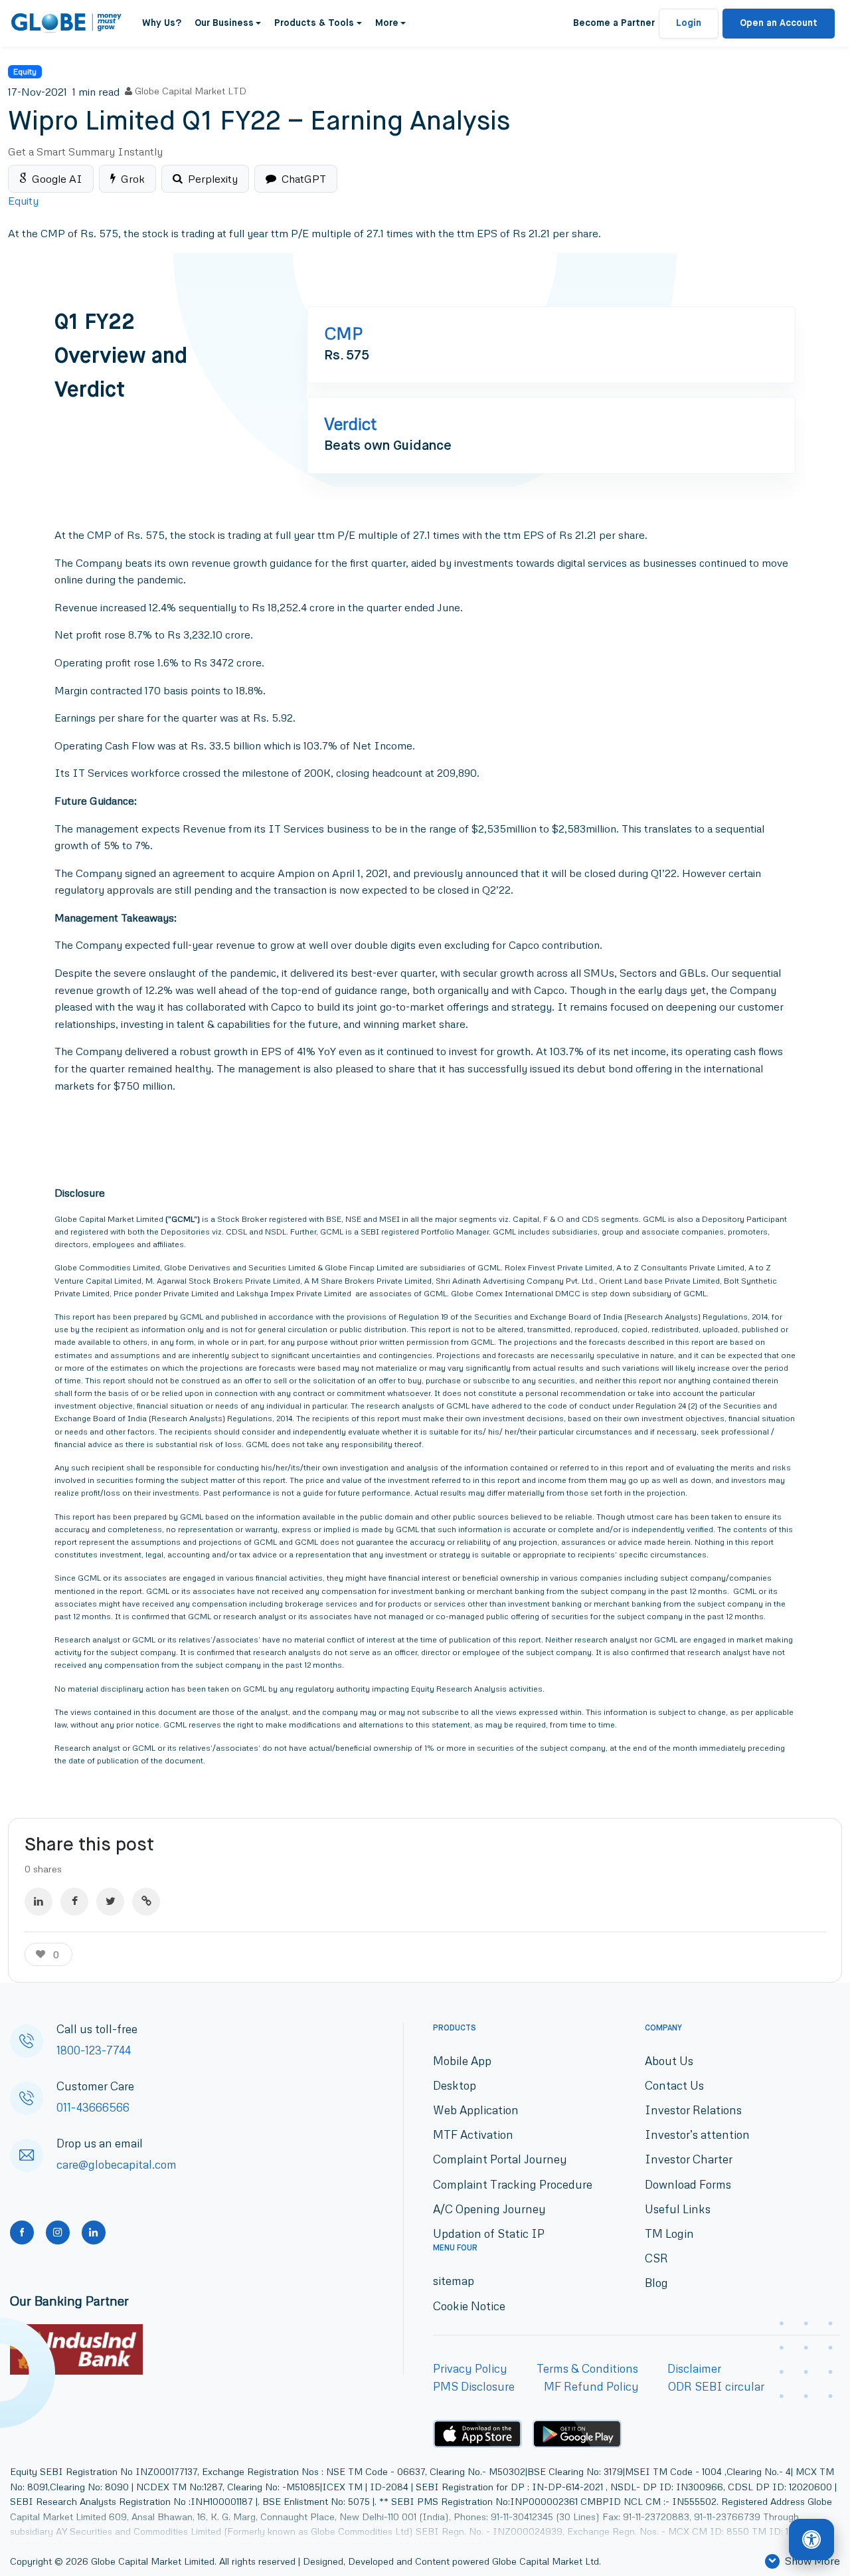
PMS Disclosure (474, 2386)
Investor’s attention (697, 2134)
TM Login (669, 2233)
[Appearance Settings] (811, 2540)
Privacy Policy (470, 2368)
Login (689, 23)
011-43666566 (93, 2107)
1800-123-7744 (94, 2050)
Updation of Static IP (489, 2233)
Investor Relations (693, 2110)
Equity (25, 71)
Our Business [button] (224, 23)
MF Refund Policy (591, 2386)
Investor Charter (689, 2159)
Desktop (455, 2085)
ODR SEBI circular (716, 2386)
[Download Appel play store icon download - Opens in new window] (477, 2434)
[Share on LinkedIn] (39, 1902)
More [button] (387, 23)
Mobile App (462, 2061)
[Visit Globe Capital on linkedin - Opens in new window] (94, 2232)
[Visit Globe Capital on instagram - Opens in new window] (58, 2232)
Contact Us (674, 2085)
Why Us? (162, 23)
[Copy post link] (146, 1902)
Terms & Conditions (587, 2368)
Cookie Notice (469, 2306)
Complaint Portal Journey (500, 2159)
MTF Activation (473, 2134)
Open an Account (779, 23)
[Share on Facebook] (74, 1902)
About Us (669, 2061)
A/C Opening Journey (489, 2209)
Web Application (476, 2110)
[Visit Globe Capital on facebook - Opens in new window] (22, 2232)
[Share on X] (110, 1902)
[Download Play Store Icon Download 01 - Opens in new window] (577, 2434)
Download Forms (688, 2184)
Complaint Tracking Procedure (513, 2184)
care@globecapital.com (117, 2164)
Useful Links (678, 2209)
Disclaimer (694, 2368)
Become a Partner (614, 23)
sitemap (454, 2281)
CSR (656, 2258)
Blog (656, 2283)
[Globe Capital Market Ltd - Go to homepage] (67, 23)
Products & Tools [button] (314, 23)
